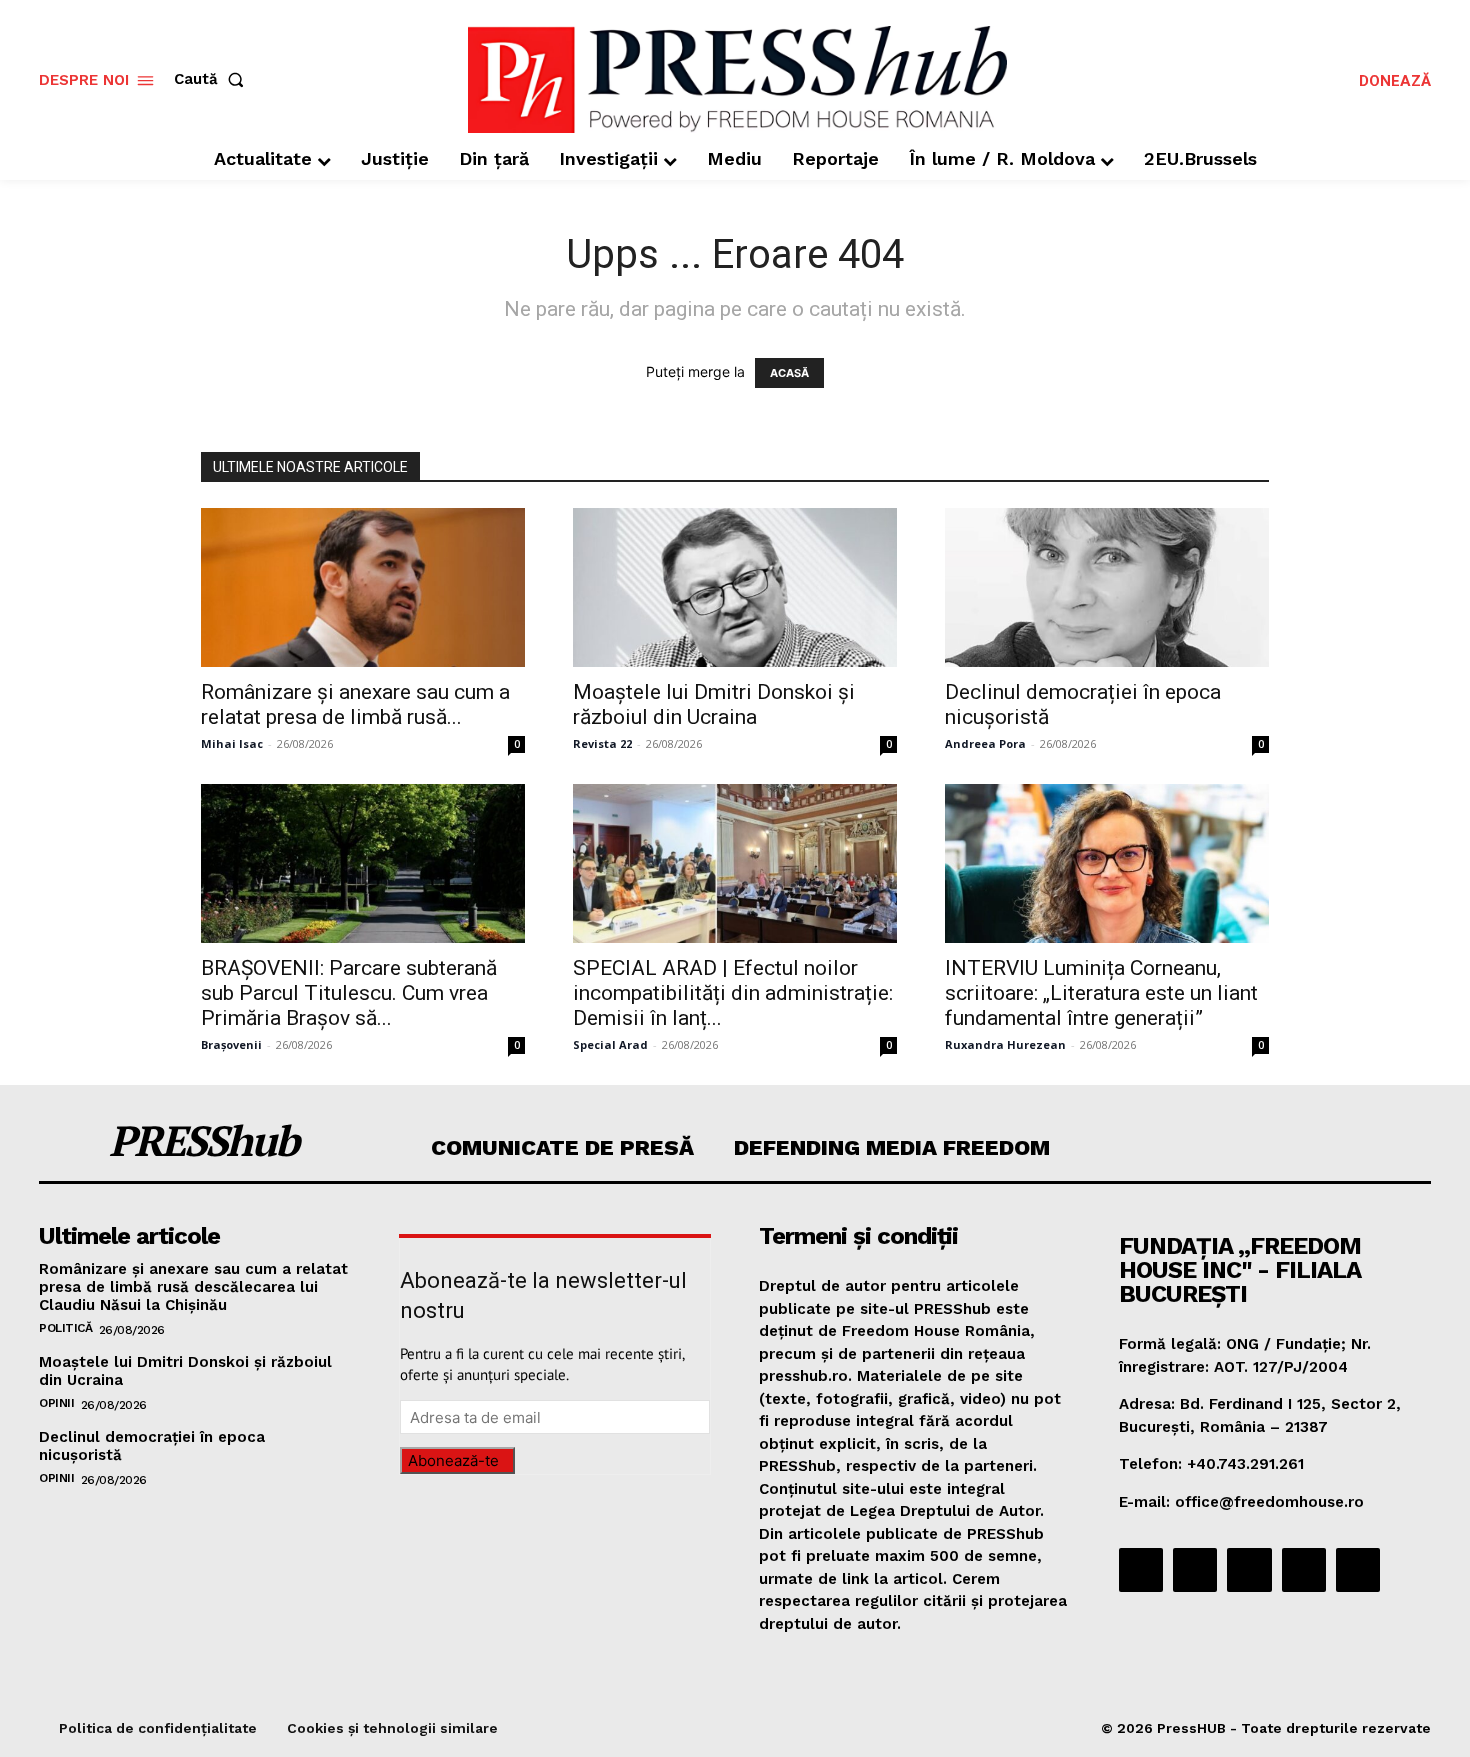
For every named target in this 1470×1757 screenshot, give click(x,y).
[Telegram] (1249, 1570)
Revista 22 (602, 743)
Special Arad (610, 1044)
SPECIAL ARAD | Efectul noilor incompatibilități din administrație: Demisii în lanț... (733, 993)
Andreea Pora (985, 743)
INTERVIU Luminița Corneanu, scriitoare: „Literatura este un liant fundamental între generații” (1101, 993)
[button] (213, 79)
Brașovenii (231, 1044)
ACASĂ (789, 373)
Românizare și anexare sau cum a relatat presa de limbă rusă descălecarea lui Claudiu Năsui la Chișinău (193, 1287)
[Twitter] (1304, 1570)
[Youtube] (1358, 1570)
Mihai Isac (232, 743)
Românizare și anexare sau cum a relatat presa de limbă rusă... (355, 704)
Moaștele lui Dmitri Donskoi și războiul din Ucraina (714, 704)
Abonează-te (453, 1460)
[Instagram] (1195, 1570)
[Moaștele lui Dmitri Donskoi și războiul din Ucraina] (735, 587)
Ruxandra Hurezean (1005, 1044)
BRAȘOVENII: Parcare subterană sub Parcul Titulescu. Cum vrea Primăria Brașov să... (349, 993)
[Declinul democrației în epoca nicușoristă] (1107, 587)
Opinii (56, 1403)
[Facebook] (1141, 1570)
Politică (65, 1328)
